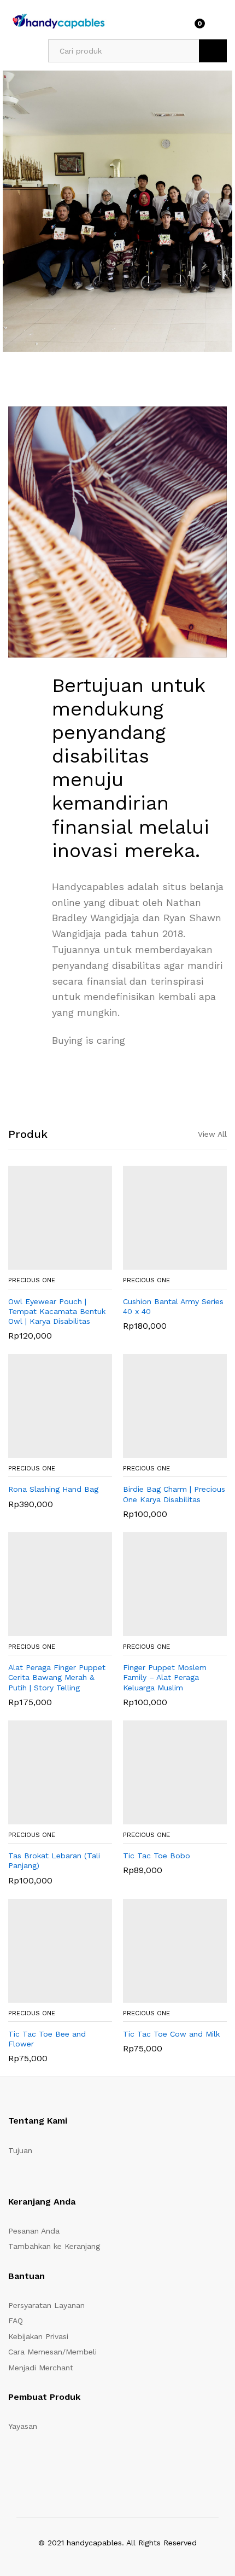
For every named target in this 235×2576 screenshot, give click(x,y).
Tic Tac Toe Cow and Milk (171, 2034)
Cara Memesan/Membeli (52, 2352)
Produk (28, 1134)
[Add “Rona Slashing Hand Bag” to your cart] (46, 1451)
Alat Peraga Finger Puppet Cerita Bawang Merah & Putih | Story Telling (57, 1677)
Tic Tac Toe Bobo (157, 1856)
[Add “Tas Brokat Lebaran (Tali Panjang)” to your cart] (46, 1818)
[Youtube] (62, 2462)
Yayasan (23, 2426)
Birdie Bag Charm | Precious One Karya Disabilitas (174, 1494)
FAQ (16, 2321)
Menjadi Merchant (41, 2368)
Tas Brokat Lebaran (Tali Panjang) (54, 1860)
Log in (220, 27)
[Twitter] (28, 2462)
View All (212, 1134)
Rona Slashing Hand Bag (53, 1489)
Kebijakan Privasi (38, 2336)
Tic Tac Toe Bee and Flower (47, 2039)
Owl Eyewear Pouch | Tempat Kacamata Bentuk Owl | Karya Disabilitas (57, 1311)
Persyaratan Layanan (46, 2305)
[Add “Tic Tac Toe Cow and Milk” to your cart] (161, 1996)
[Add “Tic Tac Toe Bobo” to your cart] (161, 1818)
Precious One (32, 1280)
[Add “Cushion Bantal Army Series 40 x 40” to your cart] (161, 1263)
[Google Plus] (45, 2462)
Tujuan (20, 2150)
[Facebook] (11, 2462)
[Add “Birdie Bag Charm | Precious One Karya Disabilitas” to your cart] (161, 1451)
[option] (117, 211)
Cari (213, 51)
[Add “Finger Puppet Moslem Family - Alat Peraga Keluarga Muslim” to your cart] (161, 1630)
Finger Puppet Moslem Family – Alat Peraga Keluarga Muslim (165, 1677)
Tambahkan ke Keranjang (54, 2246)
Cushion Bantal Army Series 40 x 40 (173, 1306)
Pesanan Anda (34, 2231)
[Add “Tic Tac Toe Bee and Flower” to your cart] (46, 1996)
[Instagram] (79, 2462)
